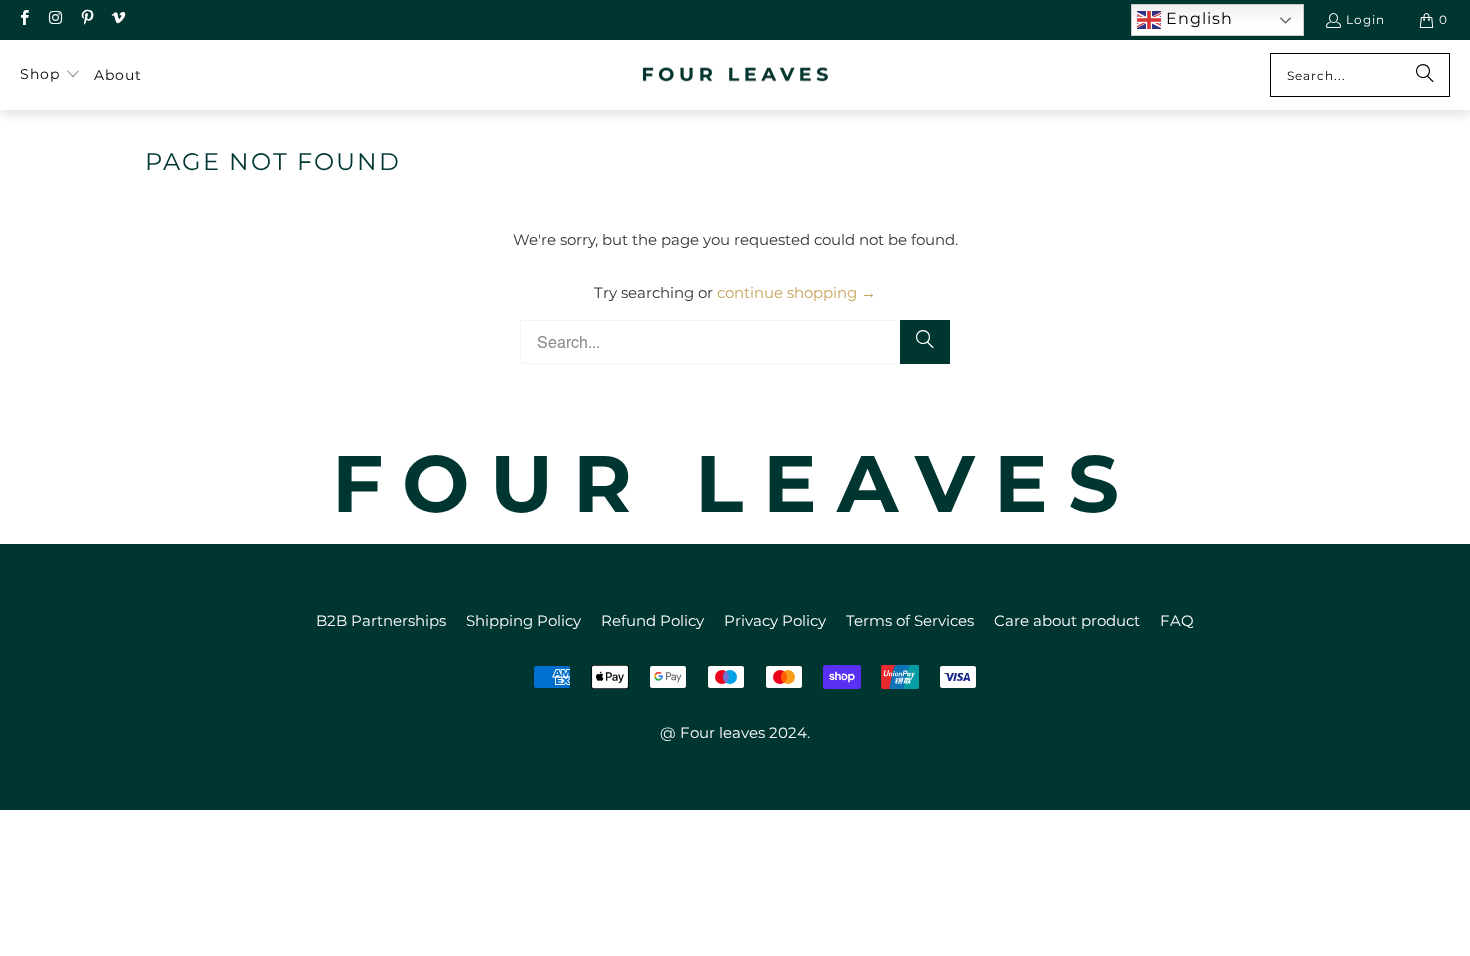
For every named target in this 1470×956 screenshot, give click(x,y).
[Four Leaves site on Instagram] (54, 19)
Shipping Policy (523, 620)
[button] (50, 75)
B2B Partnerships (381, 620)
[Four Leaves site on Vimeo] (117, 19)
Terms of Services (910, 620)
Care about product (1067, 620)
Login (1365, 19)
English (1197, 18)
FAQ (1177, 620)
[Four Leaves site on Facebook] (23, 19)
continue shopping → (796, 292)
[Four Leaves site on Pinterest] (86, 19)
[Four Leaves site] (736, 75)
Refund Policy (652, 620)
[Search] (1425, 75)
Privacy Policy (775, 620)
